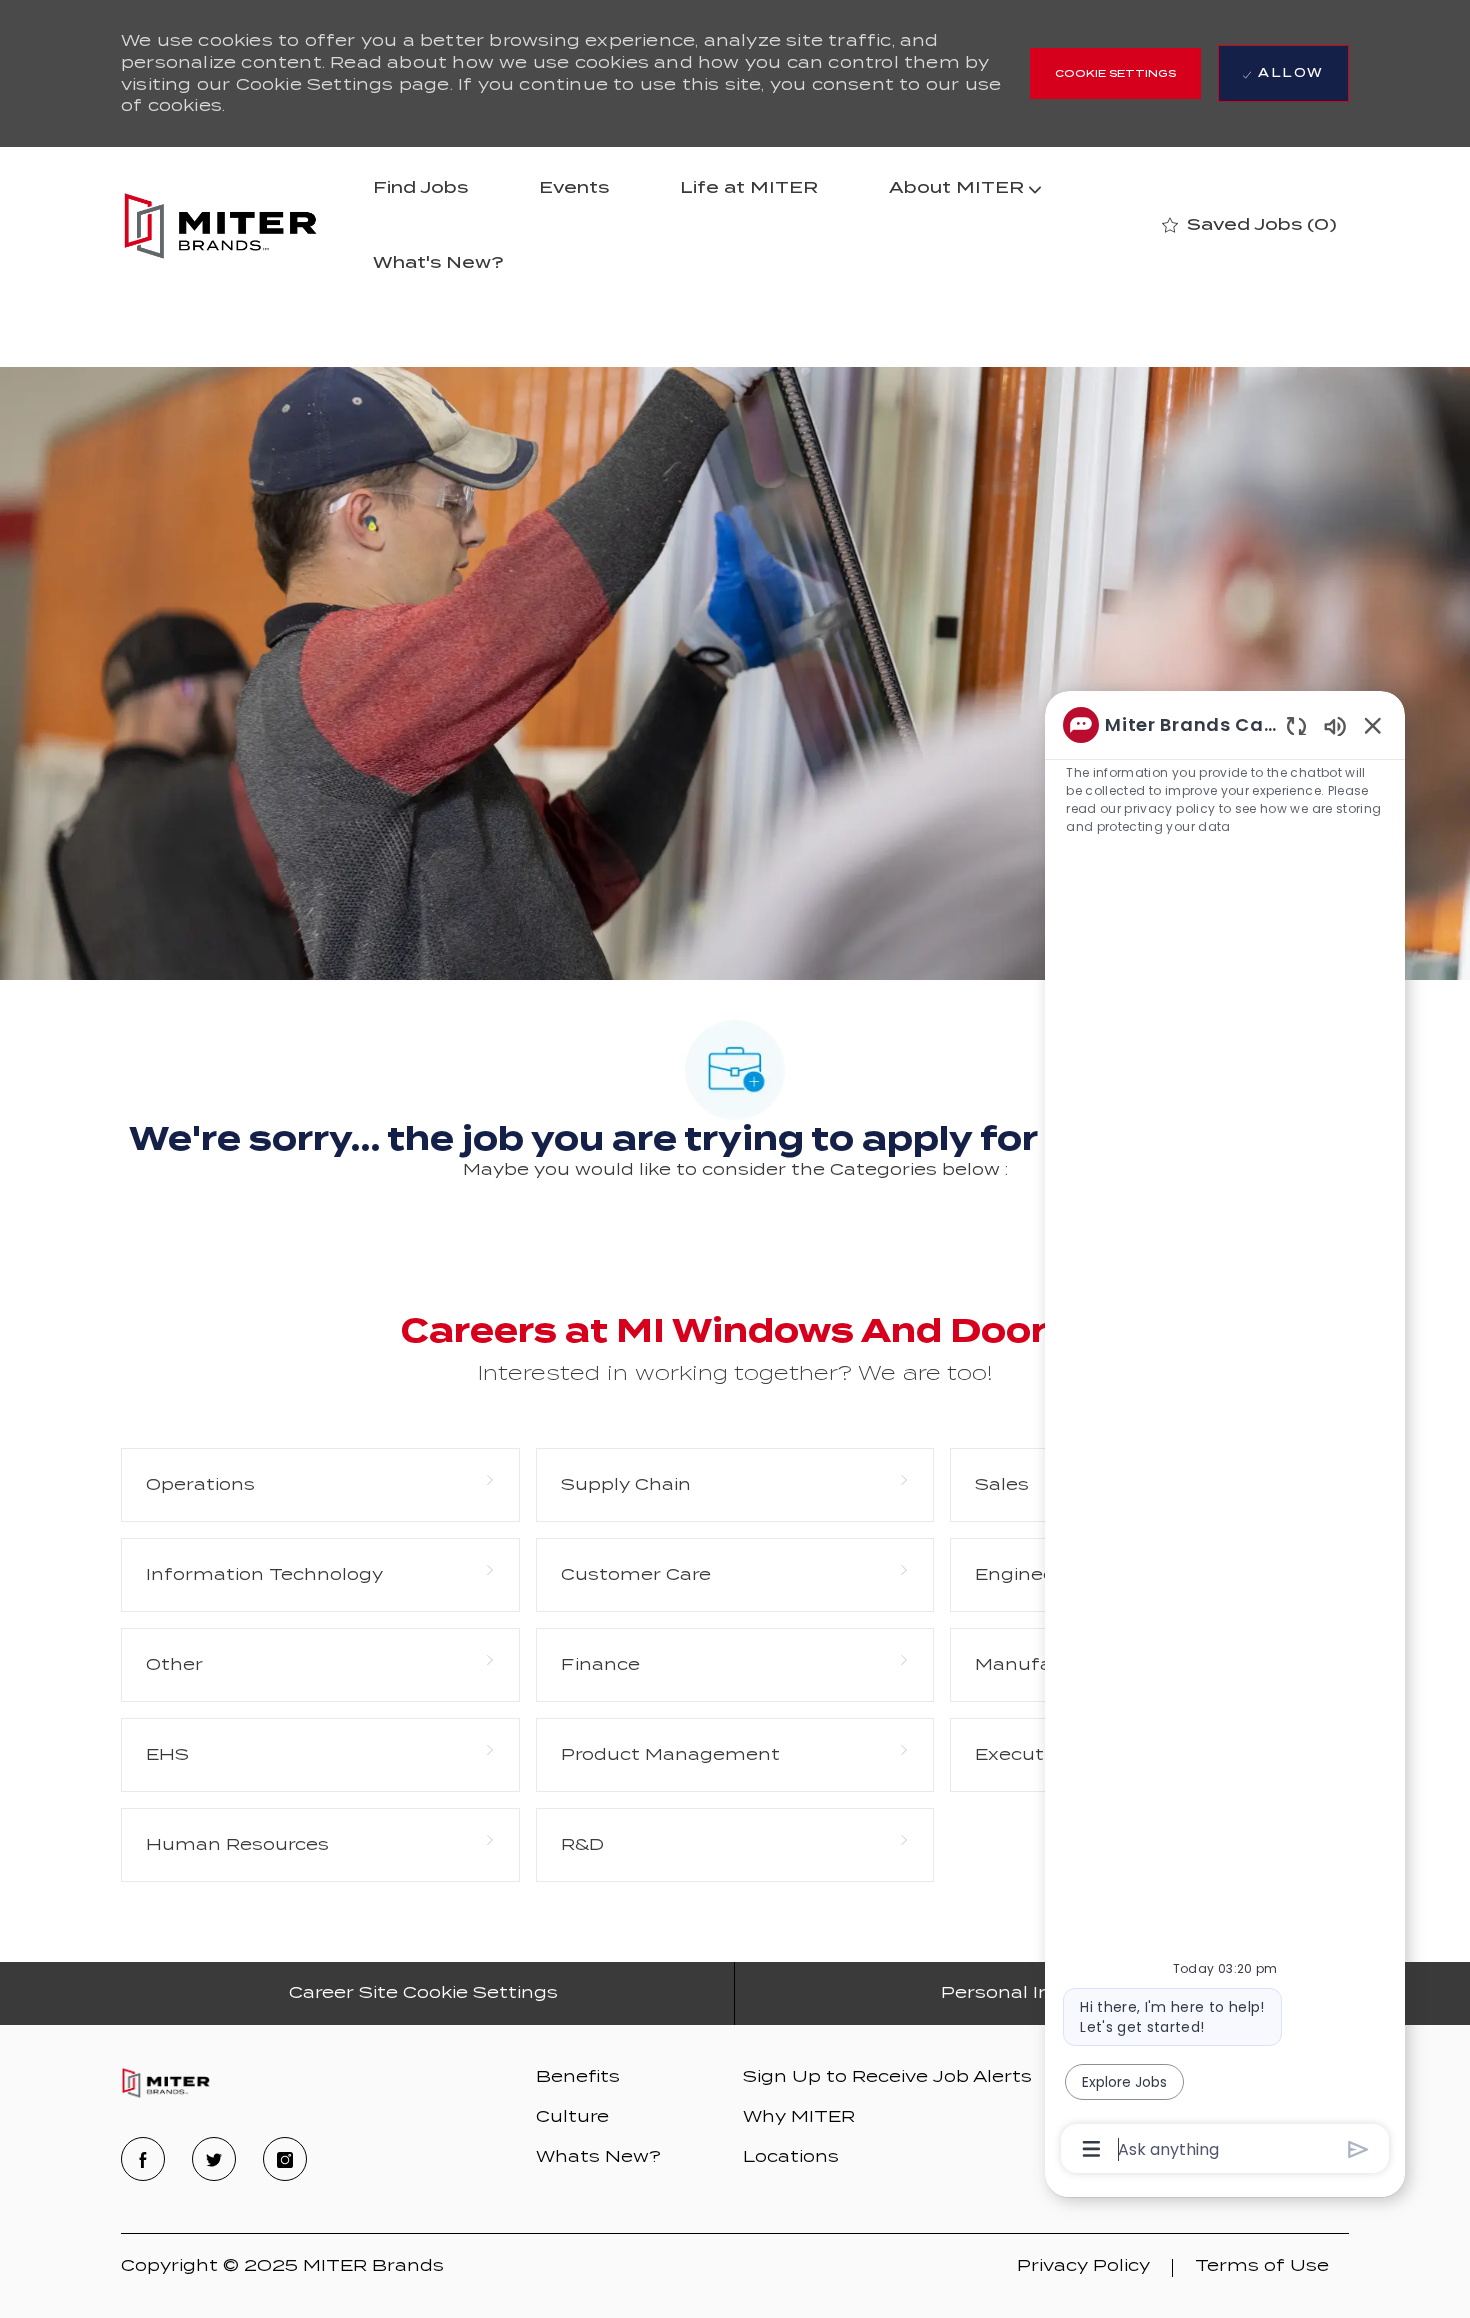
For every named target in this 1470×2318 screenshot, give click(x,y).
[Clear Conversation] (1296, 725)
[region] (1225, 1435)
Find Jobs (420, 187)
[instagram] (285, 2159)
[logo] (166, 2083)
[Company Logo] (220, 225)
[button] (1115, 73)
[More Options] (1091, 2149)
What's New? (438, 262)
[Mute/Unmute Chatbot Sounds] (1335, 725)
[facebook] (143, 2159)
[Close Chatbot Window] (1373, 725)
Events (574, 187)
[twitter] (214, 2159)
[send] (1358, 2149)
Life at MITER (749, 187)
